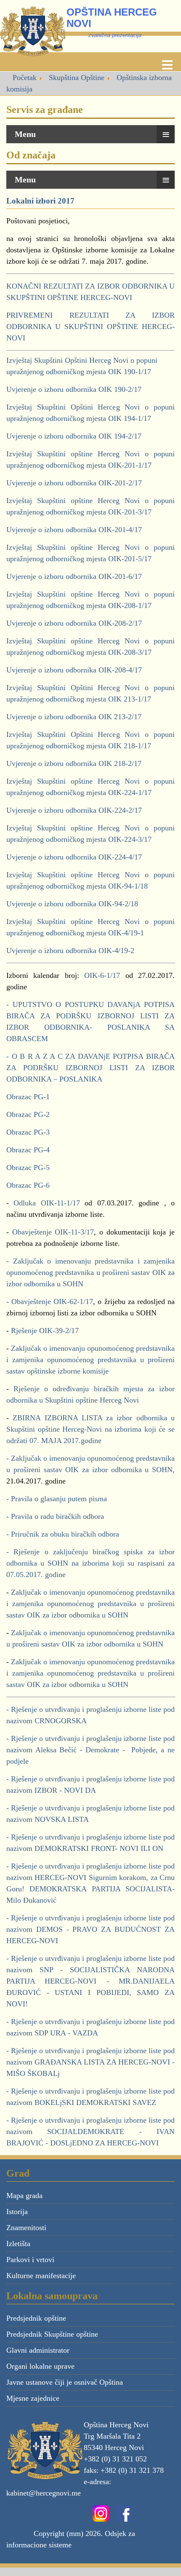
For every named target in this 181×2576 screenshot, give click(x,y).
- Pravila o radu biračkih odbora (55, 1516)
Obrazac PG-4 (28, 1150)
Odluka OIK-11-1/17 (49, 1203)
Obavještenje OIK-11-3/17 (53, 1232)
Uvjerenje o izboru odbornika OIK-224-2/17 (74, 810)
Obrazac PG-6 (28, 1185)
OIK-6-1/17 (102, 975)
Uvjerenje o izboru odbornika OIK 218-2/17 (74, 763)
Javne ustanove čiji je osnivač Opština (65, 2382)
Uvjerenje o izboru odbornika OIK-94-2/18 (72, 904)
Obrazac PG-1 (28, 1097)
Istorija (17, 2212)
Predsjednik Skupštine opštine (52, 2334)
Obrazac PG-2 (28, 1114)
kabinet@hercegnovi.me (44, 2493)
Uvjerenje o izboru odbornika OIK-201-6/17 (74, 576)
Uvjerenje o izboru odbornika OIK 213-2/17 (74, 717)
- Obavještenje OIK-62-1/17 (50, 1301)
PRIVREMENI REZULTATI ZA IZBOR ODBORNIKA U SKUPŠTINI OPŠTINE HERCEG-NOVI (90, 327)
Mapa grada (24, 2196)
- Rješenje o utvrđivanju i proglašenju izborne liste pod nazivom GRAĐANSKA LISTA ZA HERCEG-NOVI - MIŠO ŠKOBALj (90, 2062)
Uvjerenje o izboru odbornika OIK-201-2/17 (74, 483)
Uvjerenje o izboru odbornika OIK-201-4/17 (74, 530)
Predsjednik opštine (36, 2318)
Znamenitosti (26, 2228)
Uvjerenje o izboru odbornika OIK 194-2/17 (74, 436)
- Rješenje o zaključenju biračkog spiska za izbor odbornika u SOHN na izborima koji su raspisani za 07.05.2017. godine (90, 1563)
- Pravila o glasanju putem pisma (57, 1499)
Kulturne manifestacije (41, 2276)
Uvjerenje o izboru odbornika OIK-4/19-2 (70, 951)
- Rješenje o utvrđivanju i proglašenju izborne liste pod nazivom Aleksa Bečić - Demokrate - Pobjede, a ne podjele (90, 1750)
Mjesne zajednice (33, 2398)
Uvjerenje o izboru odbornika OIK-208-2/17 (74, 623)
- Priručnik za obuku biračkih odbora (63, 1534)
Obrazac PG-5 (28, 1168)
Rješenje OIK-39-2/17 (44, 1331)
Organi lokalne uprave (40, 2366)
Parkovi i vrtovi (30, 2260)
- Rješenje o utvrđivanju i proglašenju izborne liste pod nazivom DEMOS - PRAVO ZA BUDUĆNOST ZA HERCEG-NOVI (90, 1929)
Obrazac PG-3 (28, 1132)
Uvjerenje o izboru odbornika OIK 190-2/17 (74, 389)
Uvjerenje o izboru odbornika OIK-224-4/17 (74, 857)
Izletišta (18, 2244)
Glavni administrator (38, 2350)
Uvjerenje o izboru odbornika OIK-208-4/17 (74, 670)
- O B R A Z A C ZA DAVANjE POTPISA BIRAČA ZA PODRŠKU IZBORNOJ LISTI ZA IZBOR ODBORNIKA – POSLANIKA (90, 1068)
